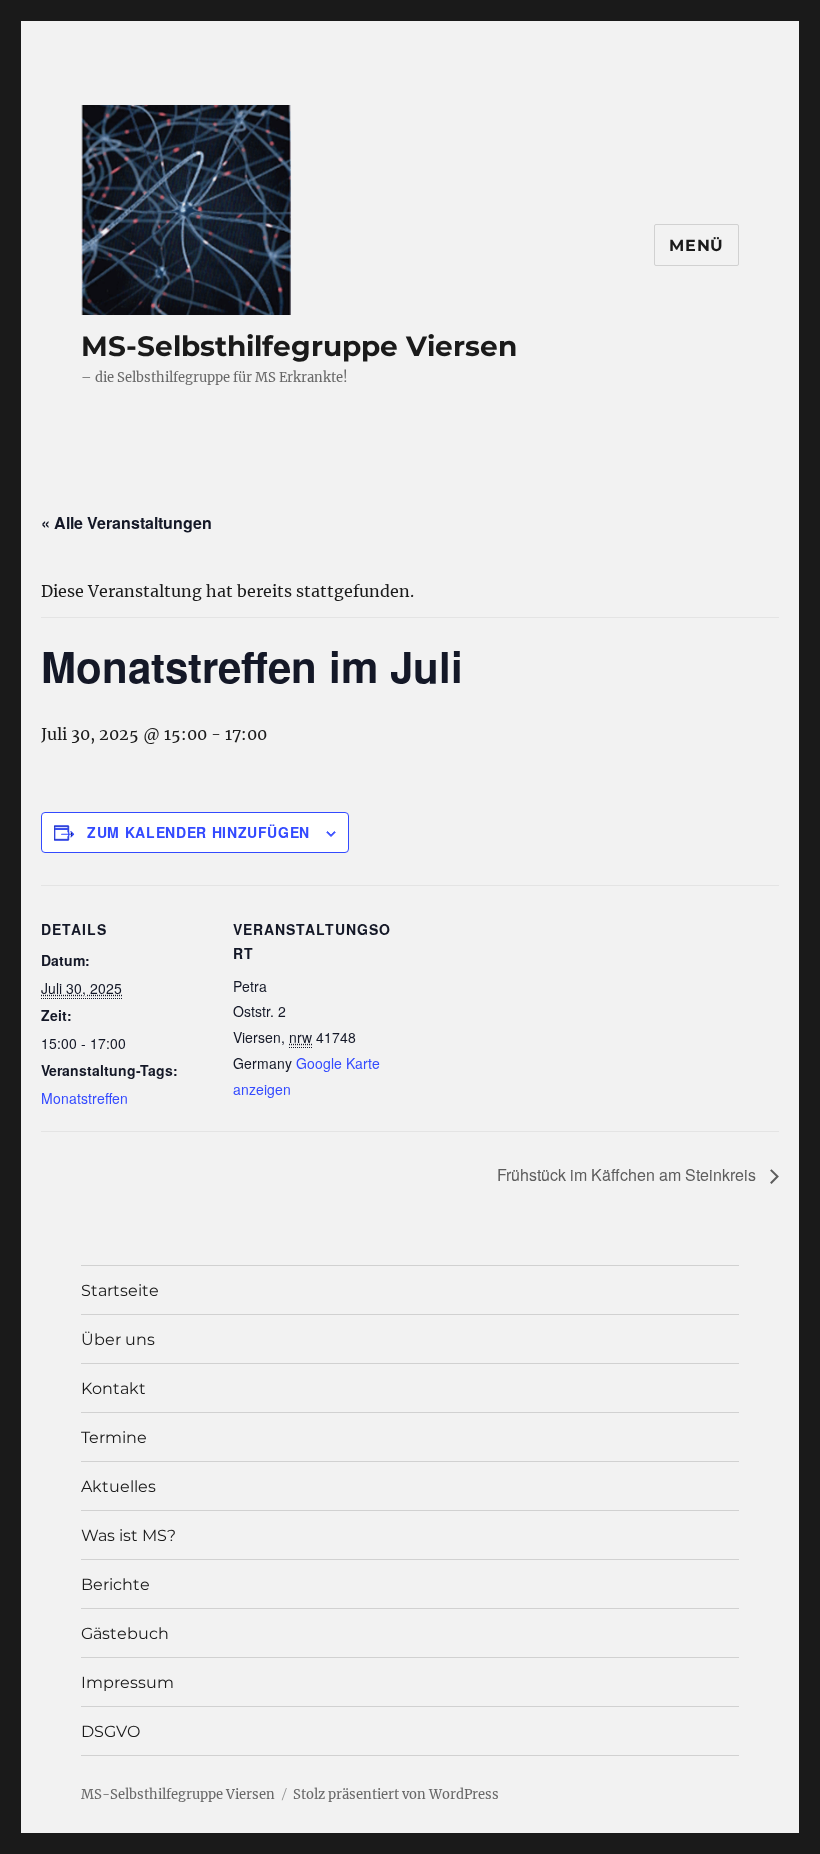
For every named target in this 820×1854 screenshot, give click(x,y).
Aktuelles (118, 1486)
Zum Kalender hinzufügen (198, 832)
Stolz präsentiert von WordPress (396, 1794)
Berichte (115, 1584)
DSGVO (110, 1731)
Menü (696, 245)
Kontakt (113, 1388)
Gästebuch (125, 1633)
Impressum (127, 1682)
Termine (114, 1437)
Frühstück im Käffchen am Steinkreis (628, 1174)
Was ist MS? (128, 1535)
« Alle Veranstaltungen (126, 522)
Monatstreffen (84, 1098)
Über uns (118, 1339)
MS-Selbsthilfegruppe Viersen (299, 346)
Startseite (120, 1290)
